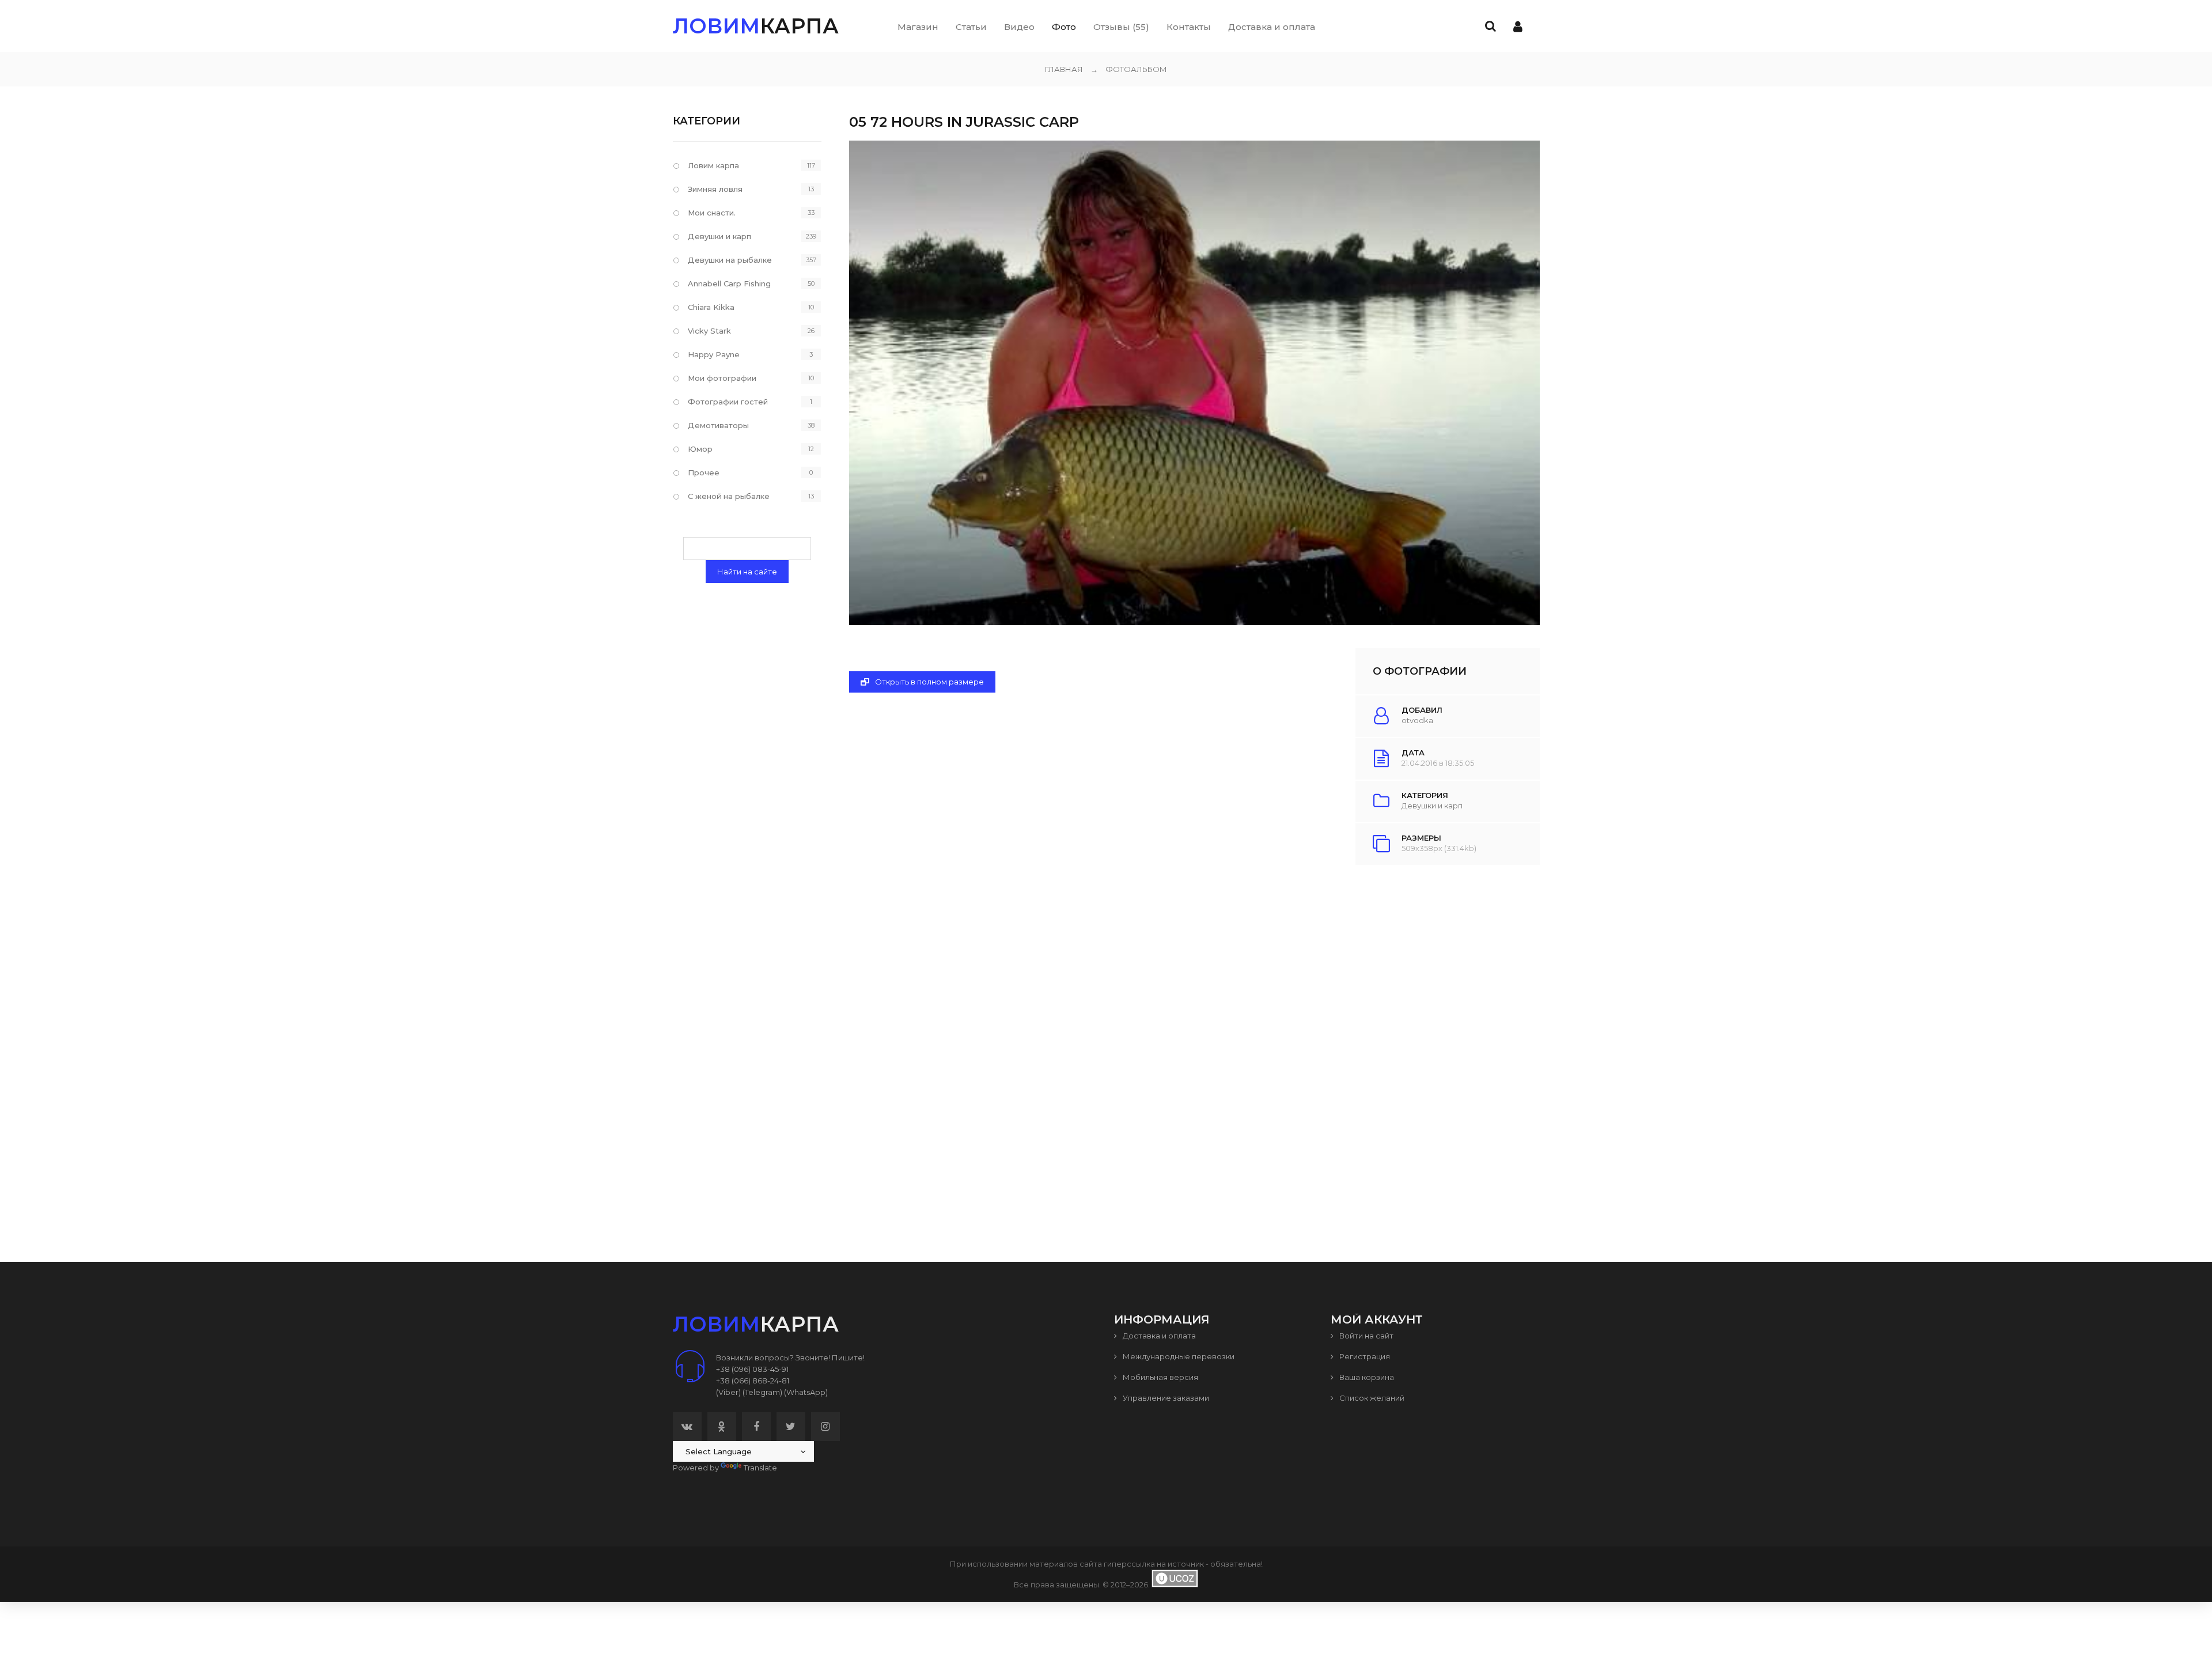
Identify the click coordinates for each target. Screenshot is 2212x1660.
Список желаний (1371, 1398)
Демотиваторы (718, 425)
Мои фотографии (722, 378)
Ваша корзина (1366, 1377)
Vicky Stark (709, 331)
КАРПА (756, 26)
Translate (760, 1468)
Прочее (704, 472)
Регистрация (1364, 1356)
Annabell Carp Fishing (729, 283)
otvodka (1417, 720)
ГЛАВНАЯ (1064, 69)
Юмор (700, 449)
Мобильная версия (1160, 1377)
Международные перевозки (1178, 1356)
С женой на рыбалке (729, 496)
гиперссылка (1129, 1564)
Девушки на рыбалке (730, 260)
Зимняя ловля (715, 189)
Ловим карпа (713, 165)
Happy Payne (714, 354)
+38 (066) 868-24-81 (753, 1381)
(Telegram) (762, 1392)
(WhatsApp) (806, 1392)
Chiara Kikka (711, 307)
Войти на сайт (1366, 1336)
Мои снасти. (712, 213)
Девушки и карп (1432, 806)
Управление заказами (1165, 1398)
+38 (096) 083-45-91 (752, 1369)
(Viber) (728, 1392)
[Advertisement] (1194, 1037)
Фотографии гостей (728, 402)
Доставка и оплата (1158, 1336)
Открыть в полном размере (929, 682)
